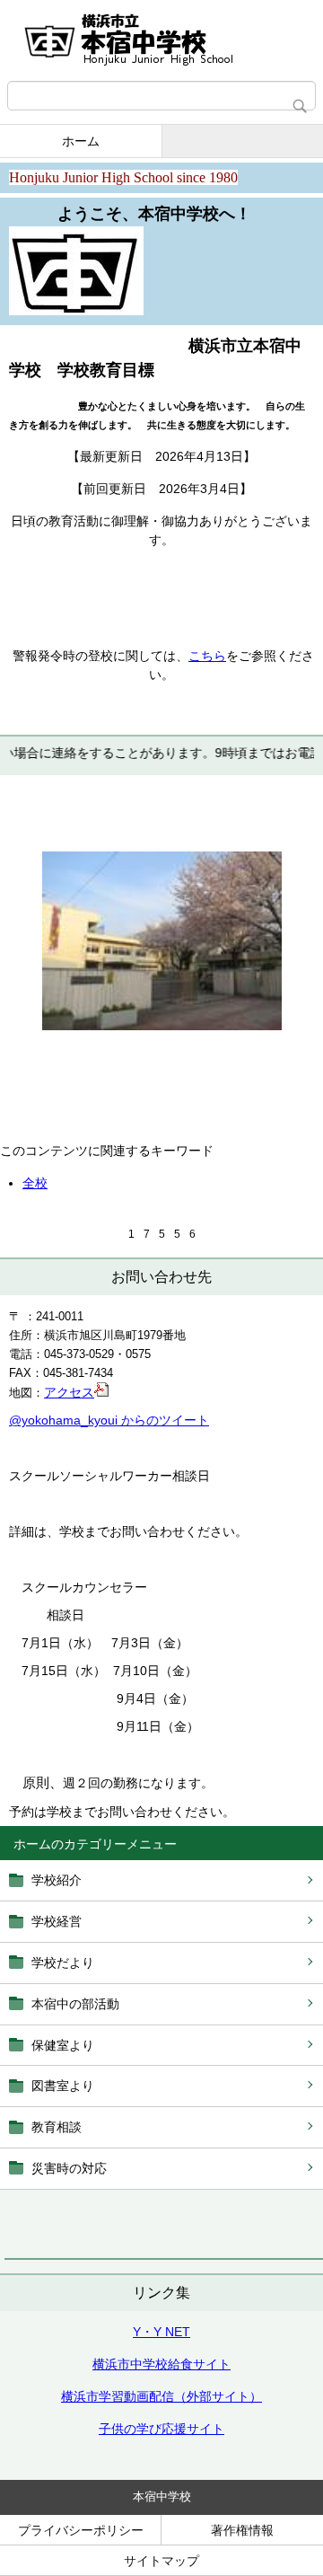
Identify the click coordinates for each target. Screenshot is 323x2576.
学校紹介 (57, 1880)
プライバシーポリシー (81, 2530)
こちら (207, 656)
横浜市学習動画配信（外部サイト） (161, 2396)
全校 (35, 1183)
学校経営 (57, 1921)
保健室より (63, 2045)
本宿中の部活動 (75, 2004)
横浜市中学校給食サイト (161, 2364)
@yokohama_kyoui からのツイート (109, 1420)
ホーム (81, 141)
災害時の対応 (69, 2168)
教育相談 (57, 2127)
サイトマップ (161, 2561)
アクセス (69, 1392)
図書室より (63, 2086)
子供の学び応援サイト (161, 2429)
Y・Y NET (161, 2332)
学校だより (63, 1963)
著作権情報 (242, 2530)
